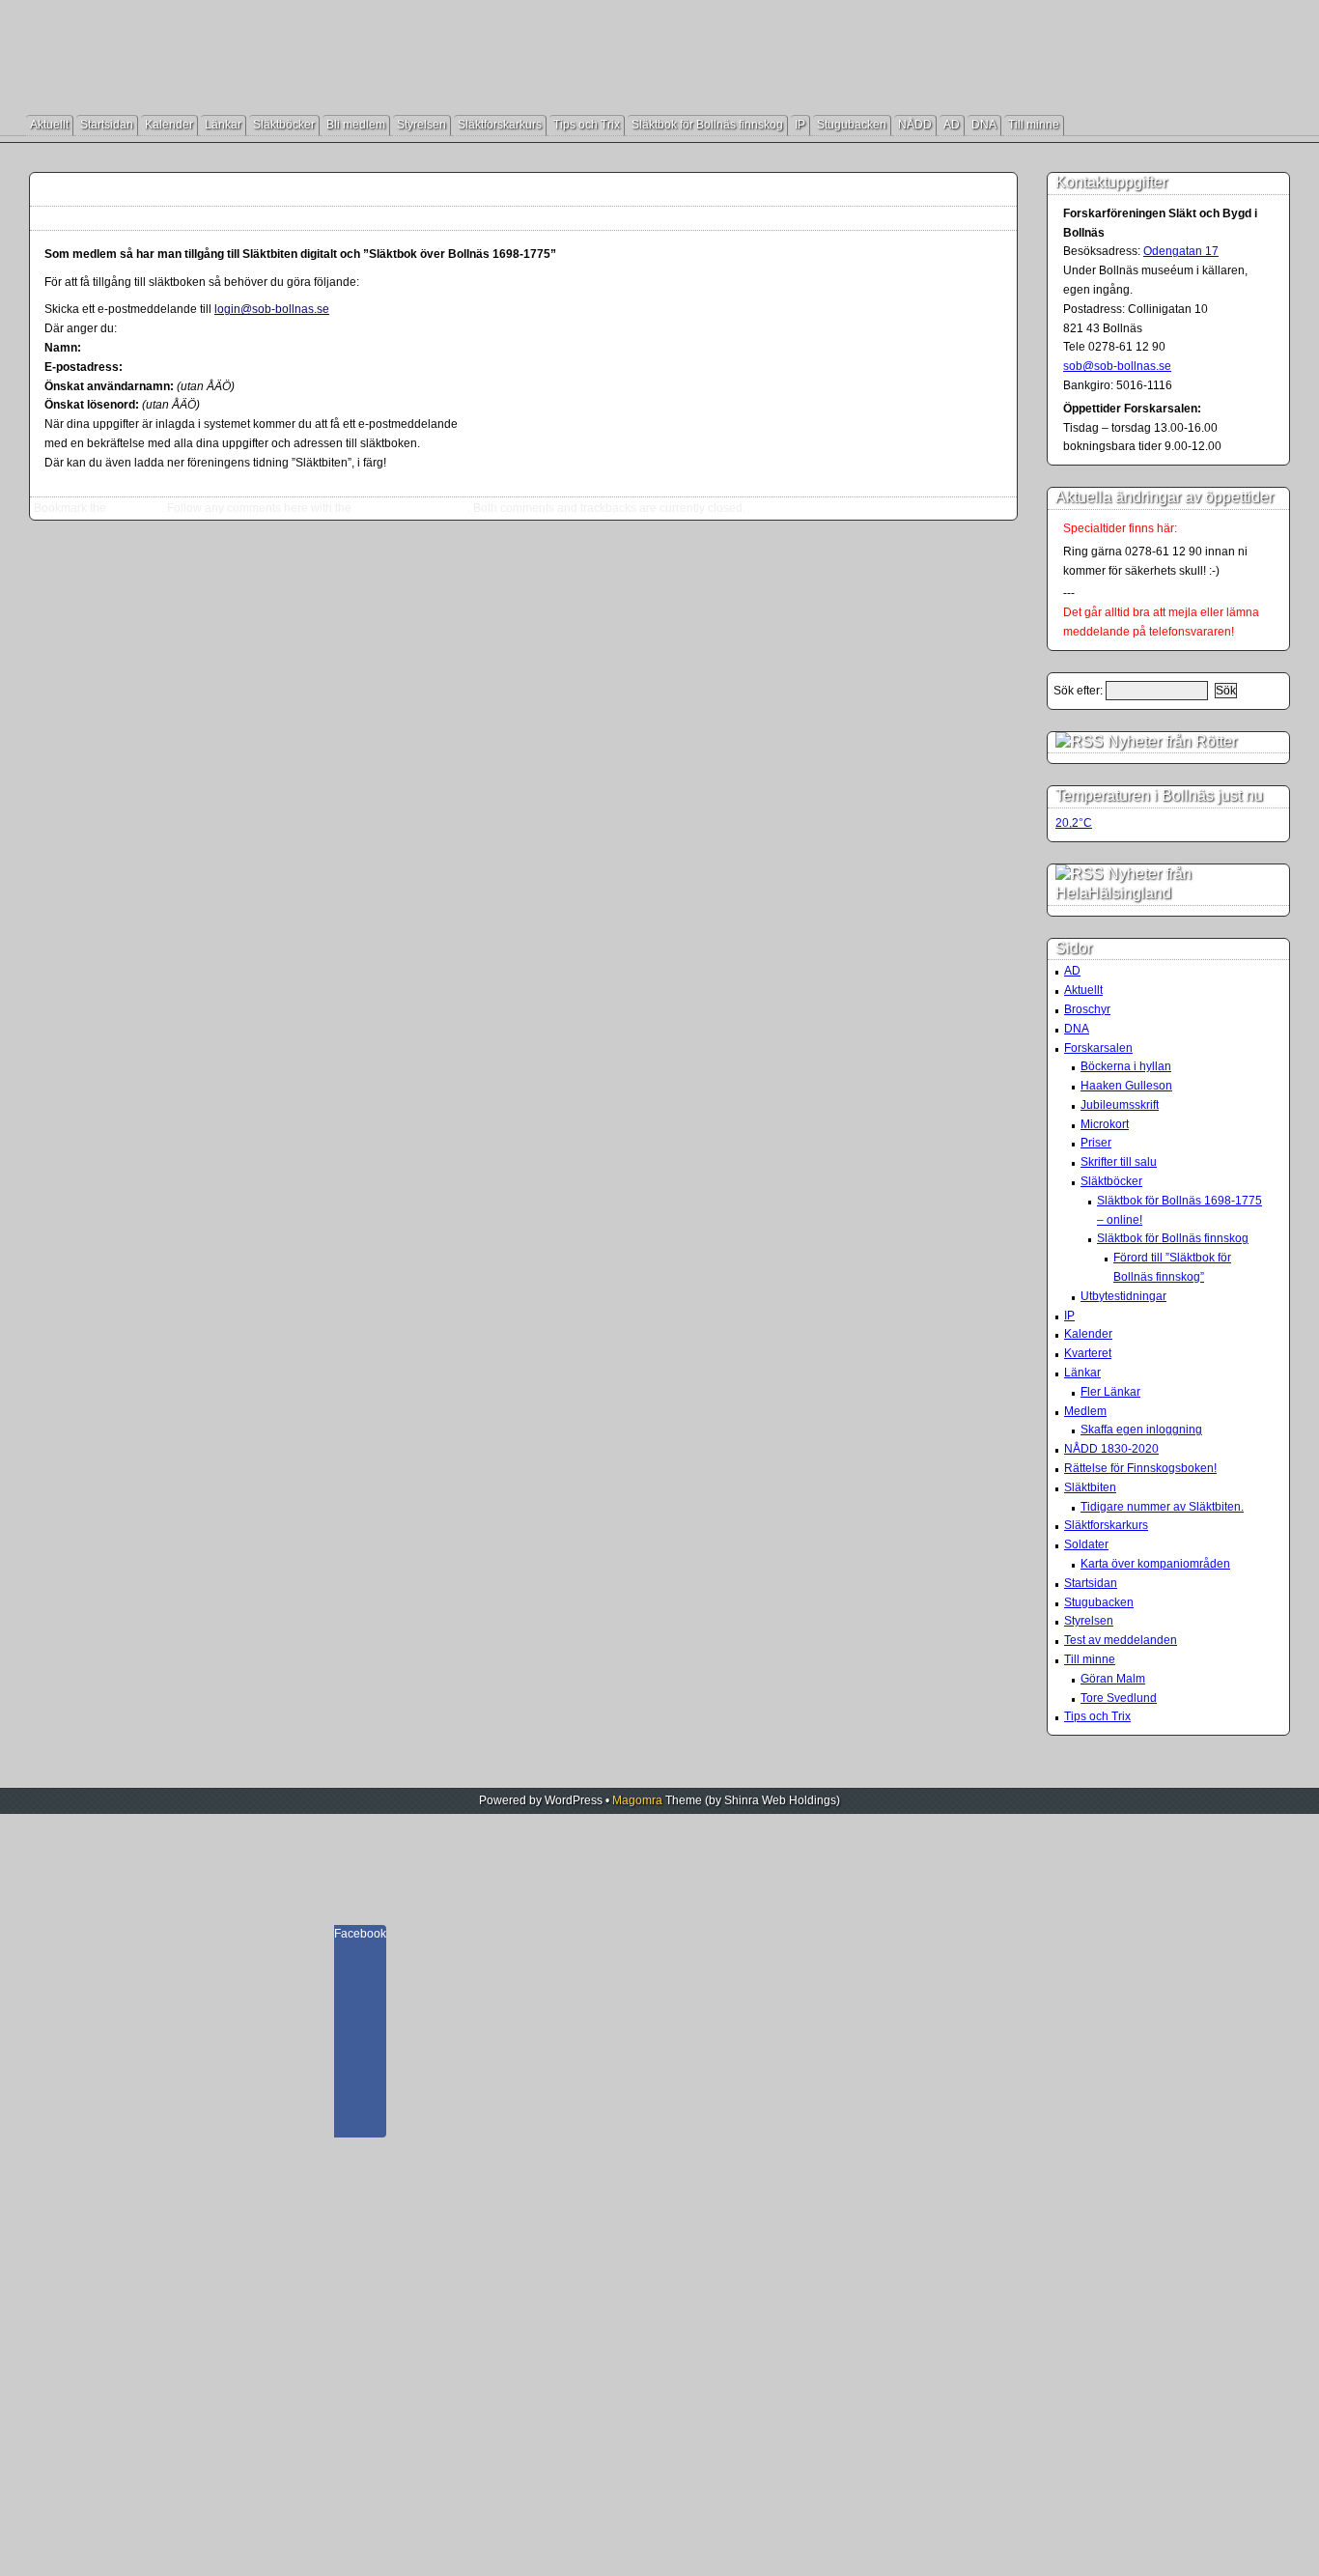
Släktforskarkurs (500, 125)
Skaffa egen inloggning (162, 189)
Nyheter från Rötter (1172, 741)
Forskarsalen (1098, 1048)
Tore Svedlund (1119, 1698)
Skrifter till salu (1119, 1162)
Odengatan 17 (1181, 251)
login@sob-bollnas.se (272, 309)
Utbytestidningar (1123, 1296)
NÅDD (915, 125)
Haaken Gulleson (1126, 1086)
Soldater (1086, 1544)
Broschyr (1087, 1009)
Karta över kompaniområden (1155, 1564)
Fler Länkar (1110, 1392)
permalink (135, 508)
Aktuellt (49, 125)
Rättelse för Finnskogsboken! (1140, 1468)
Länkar (223, 125)
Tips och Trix (587, 125)
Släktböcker (284, 125)
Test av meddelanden (1121, 1640)
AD (952, 125)
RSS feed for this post (411, 508)
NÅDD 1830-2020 (1111, 1449)
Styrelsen (421, 125)
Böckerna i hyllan (1126, 1066)
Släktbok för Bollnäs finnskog (707, 125)
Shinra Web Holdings (780, 1800)
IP (800, 125)
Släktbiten (1090, 1487)
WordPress (574, 1800)
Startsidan (107, 125)
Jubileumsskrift (1120, 1105)
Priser (1096, 1143)
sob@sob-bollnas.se (1117, 366)
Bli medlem (356, 125)
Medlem (1085, 1411)
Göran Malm (1113, 1679)
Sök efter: (1078, 691)
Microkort (1105, 1124)
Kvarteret (1088, 1353)
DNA (984, 125)
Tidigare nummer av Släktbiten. (1162, 1507)
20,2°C (1074, 823)
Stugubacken (852, 125)
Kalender (169, 125)
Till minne (1034, 125)
